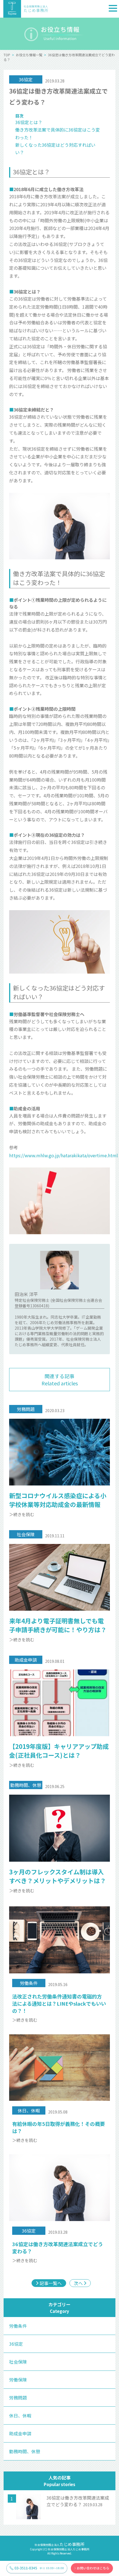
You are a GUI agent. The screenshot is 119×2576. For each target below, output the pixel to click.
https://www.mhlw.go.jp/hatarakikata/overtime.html (64, 1155)
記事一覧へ (50, 2283)
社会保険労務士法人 (59, 2545)
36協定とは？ (29, 122)
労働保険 (18, 2380)
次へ (79, 2283)
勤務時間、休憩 (25, 2451)
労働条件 (18, 2326)
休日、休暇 (20, 2415)
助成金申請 (20, 2433)
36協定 (16, 2344)
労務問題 (18, 2398)
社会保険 (18, 2362)
